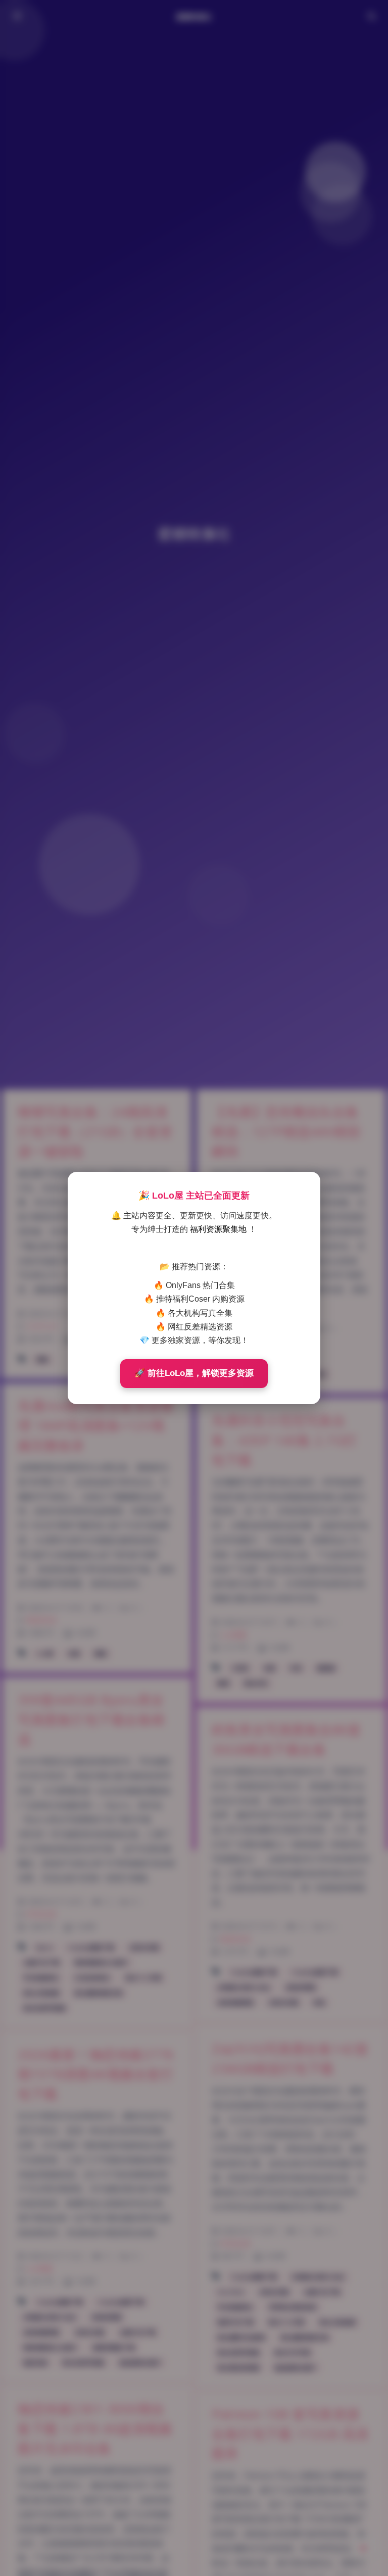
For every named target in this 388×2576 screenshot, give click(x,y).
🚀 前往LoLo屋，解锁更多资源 (194, 1373)
